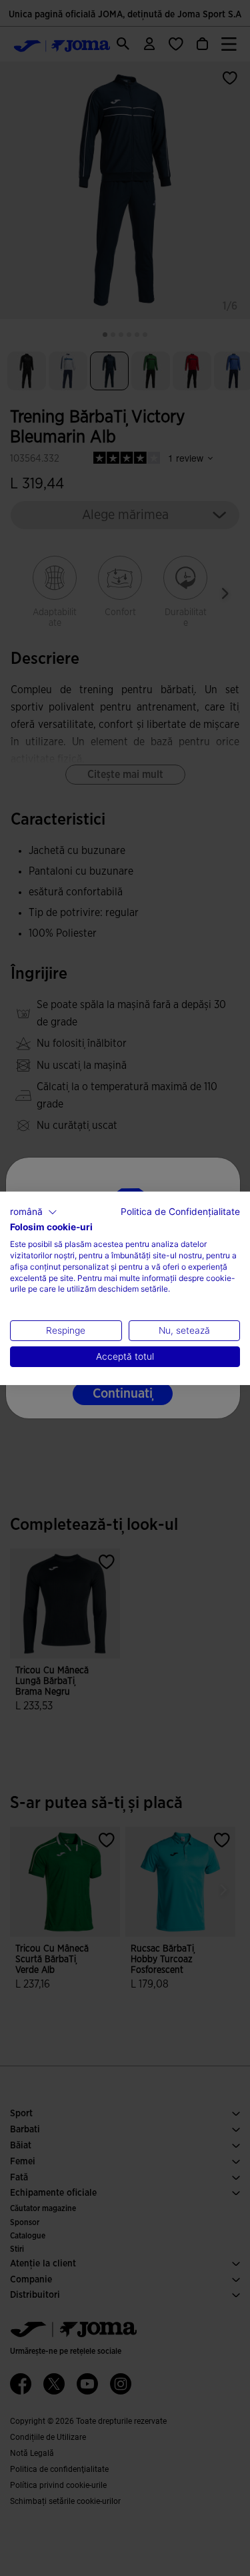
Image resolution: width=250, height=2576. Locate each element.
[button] (34, 1212)
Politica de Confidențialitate (180, 1211)
